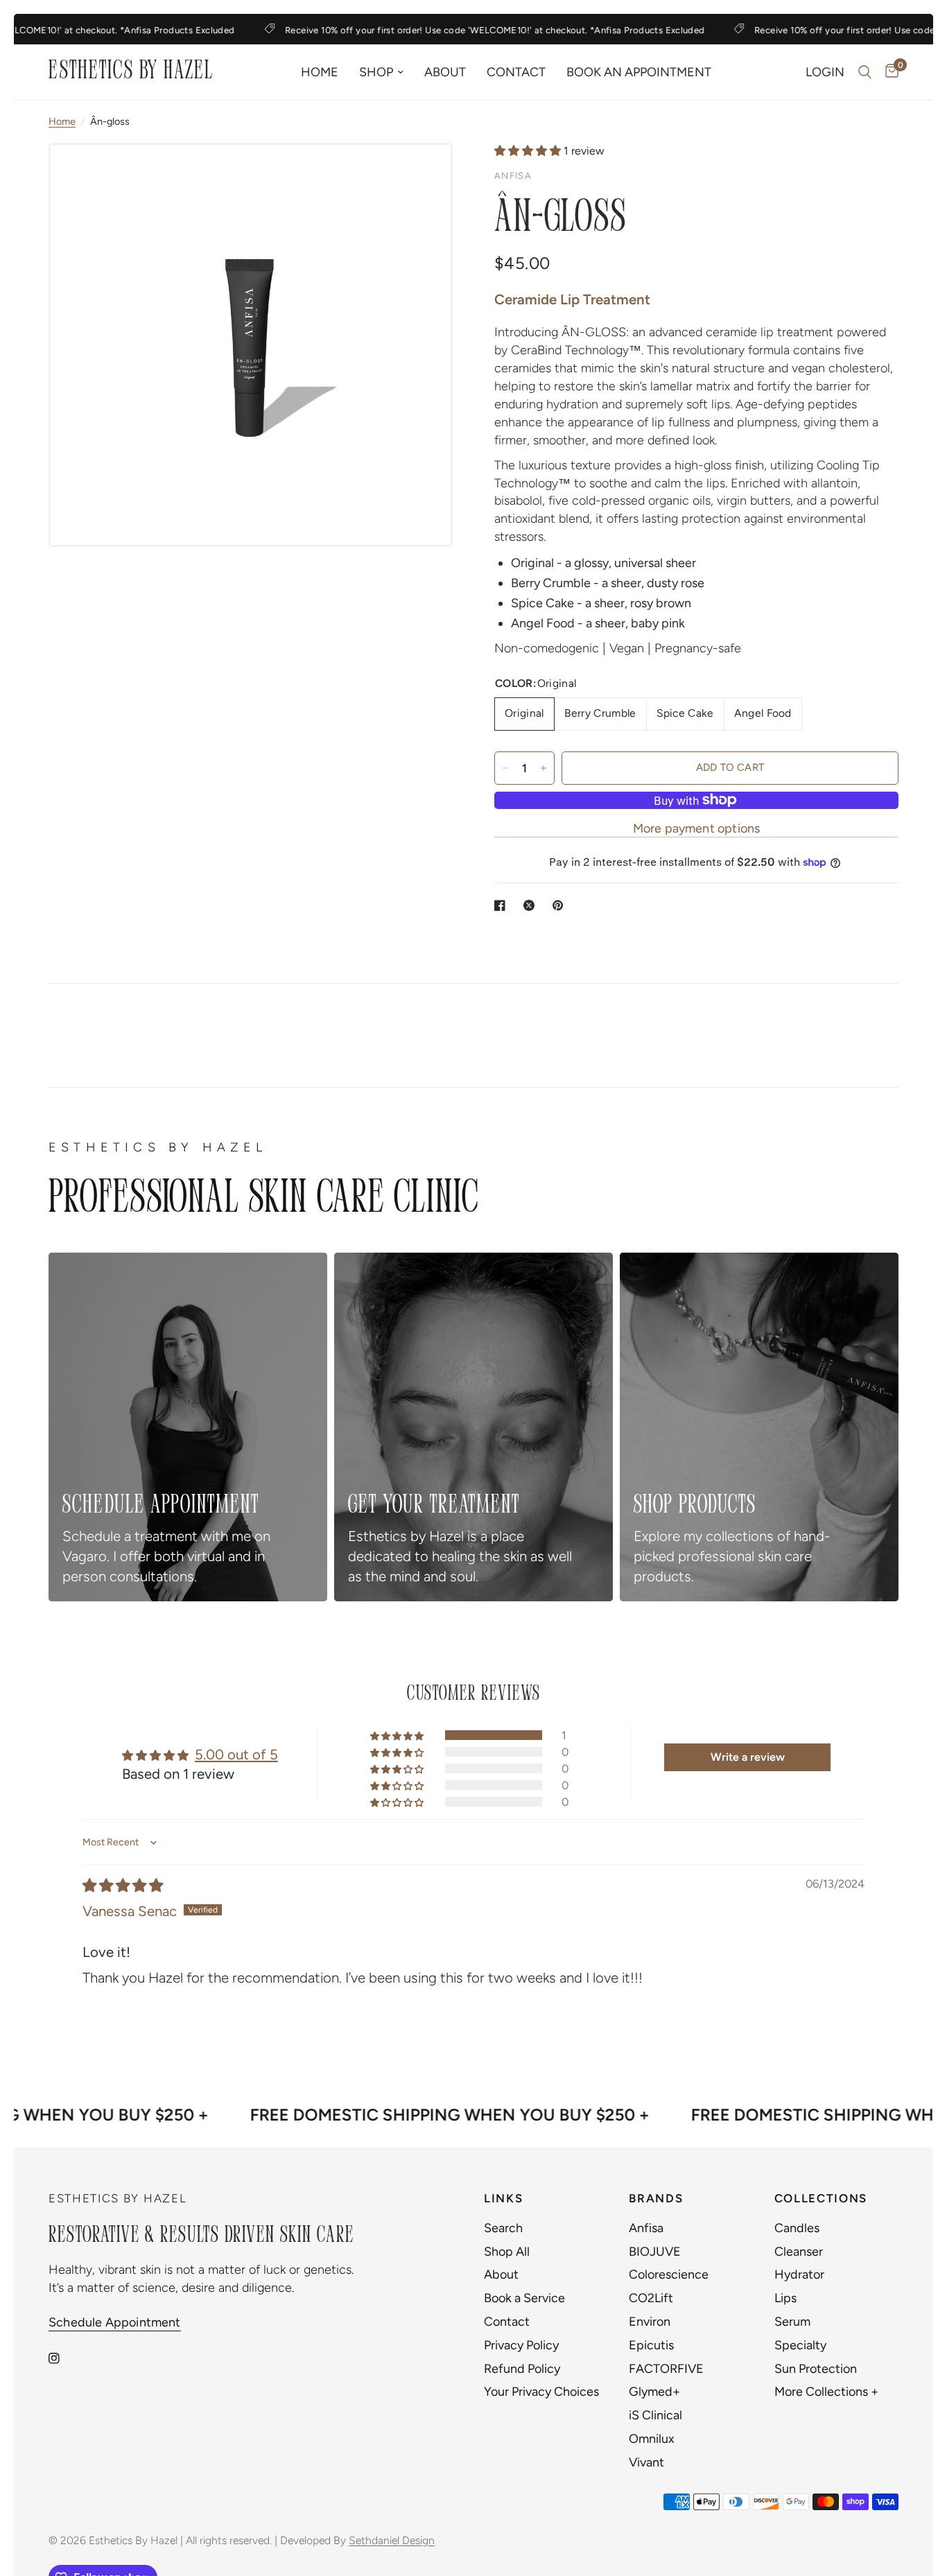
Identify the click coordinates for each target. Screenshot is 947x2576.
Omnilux (652, 2439)
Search (503, 2228)
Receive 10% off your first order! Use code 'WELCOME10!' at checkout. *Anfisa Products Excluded (472, 30)
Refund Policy (522, 2369)
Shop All (507, 2252)
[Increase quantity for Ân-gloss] (544, 768)
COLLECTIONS (821, 2199)
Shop (376, 72)
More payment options (697, 828)
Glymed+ (654, 2392)
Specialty (800, 2345)
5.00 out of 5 (236, 1755)
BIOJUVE (655, 2252)
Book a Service (524, 2298)
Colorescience (669, 2274)
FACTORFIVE (666, 2369)
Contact (516, 72)
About (445, 72)
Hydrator (799, 2274)
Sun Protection (816, 2369)
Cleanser (799, 2252)
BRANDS (656, 2199)
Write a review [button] (748, 1757)
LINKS (503, 2199)
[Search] (865, 72)
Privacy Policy (521, 2345)
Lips (785, 2298)
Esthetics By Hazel (131, 72)
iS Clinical (655, 2415)
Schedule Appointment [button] (115, 2322)
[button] (529, 151)
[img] (123, 1886)
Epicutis (651, 2345)
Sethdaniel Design (392, 2540)
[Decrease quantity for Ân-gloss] (505, 768)
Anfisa (646, 2228)
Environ (650, 2322)
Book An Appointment (639, 72)
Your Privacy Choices (541, 2392)
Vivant (646, 2462)
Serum (792, 2322)
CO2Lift (651, 2298)
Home (320, 72)
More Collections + (826, 2392)
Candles (797, 2228)
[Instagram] (64, 2358)
